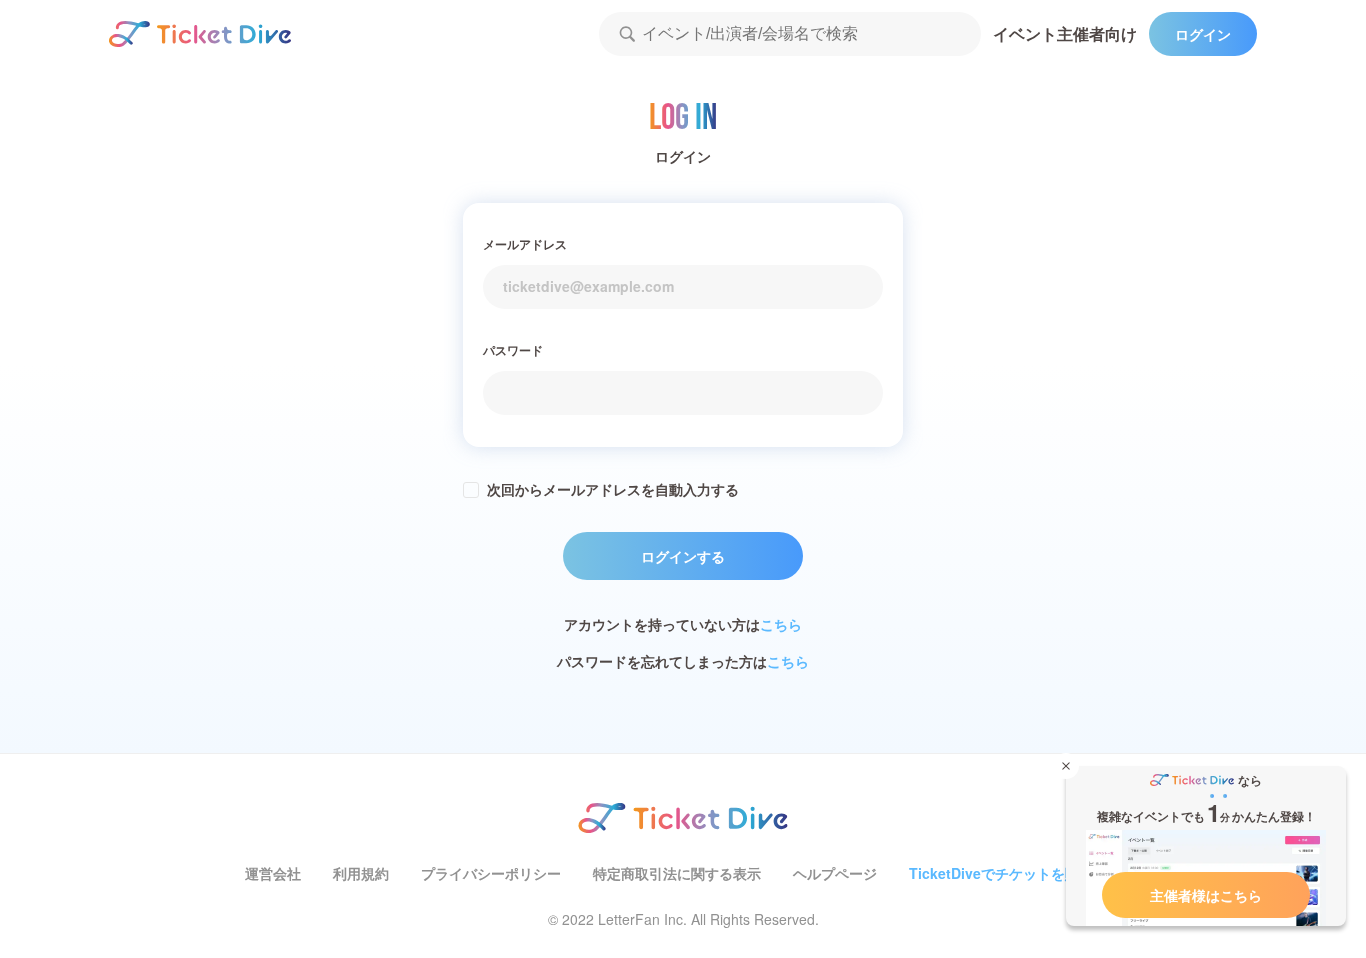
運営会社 (273, 873)
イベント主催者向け (1065, 33)
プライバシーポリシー (491, 873)
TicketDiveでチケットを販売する (1015, 873)
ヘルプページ (835, 873)
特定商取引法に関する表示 (677, 873)
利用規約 (361, 873)
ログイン (1203, 34)
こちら (781, 624)
